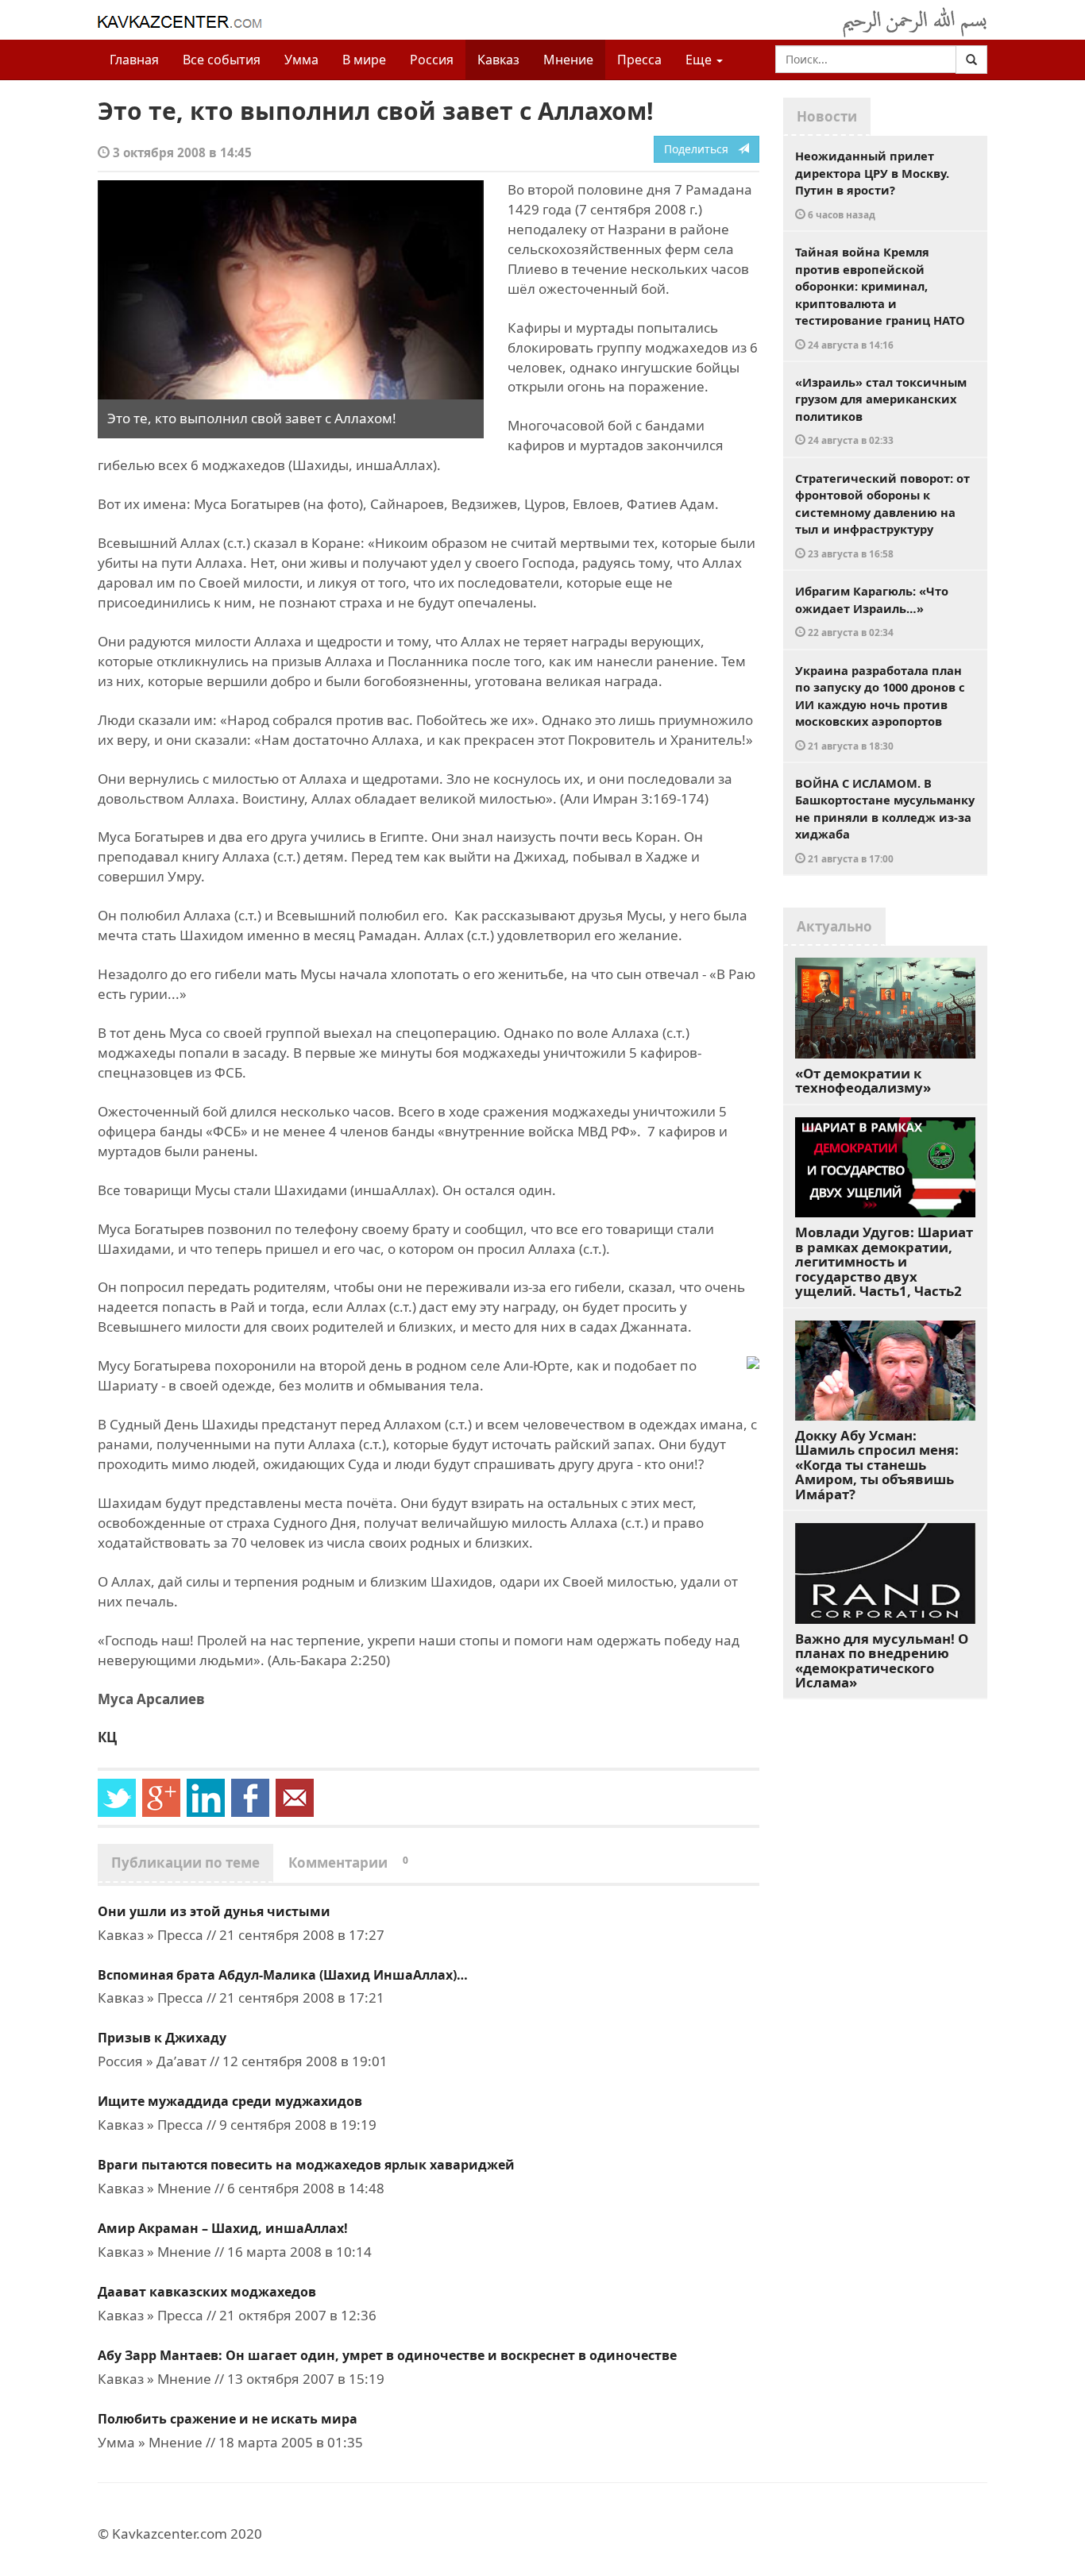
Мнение (568, 60)
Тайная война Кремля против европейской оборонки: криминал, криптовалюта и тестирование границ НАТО (880, 297)
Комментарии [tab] (348, 1863)
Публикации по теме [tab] (185, 1863)
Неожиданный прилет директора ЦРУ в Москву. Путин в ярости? (872, 184)
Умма (301, 60)
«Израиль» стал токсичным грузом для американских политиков (881, 411)
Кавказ (498, 60)
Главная (134, 60)
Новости (827, 116)
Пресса (639, 60)
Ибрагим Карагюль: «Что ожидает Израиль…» (872, 611)
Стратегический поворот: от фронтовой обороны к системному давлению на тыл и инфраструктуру (882, 515)
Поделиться (701, 149)
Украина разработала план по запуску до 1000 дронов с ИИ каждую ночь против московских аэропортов (880, 707)
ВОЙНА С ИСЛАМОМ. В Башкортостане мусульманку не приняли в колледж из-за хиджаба (885, 820)
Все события (222, 60)
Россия (432, 60)
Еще (700, 60)
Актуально (834, 926)
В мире (364, 60)
